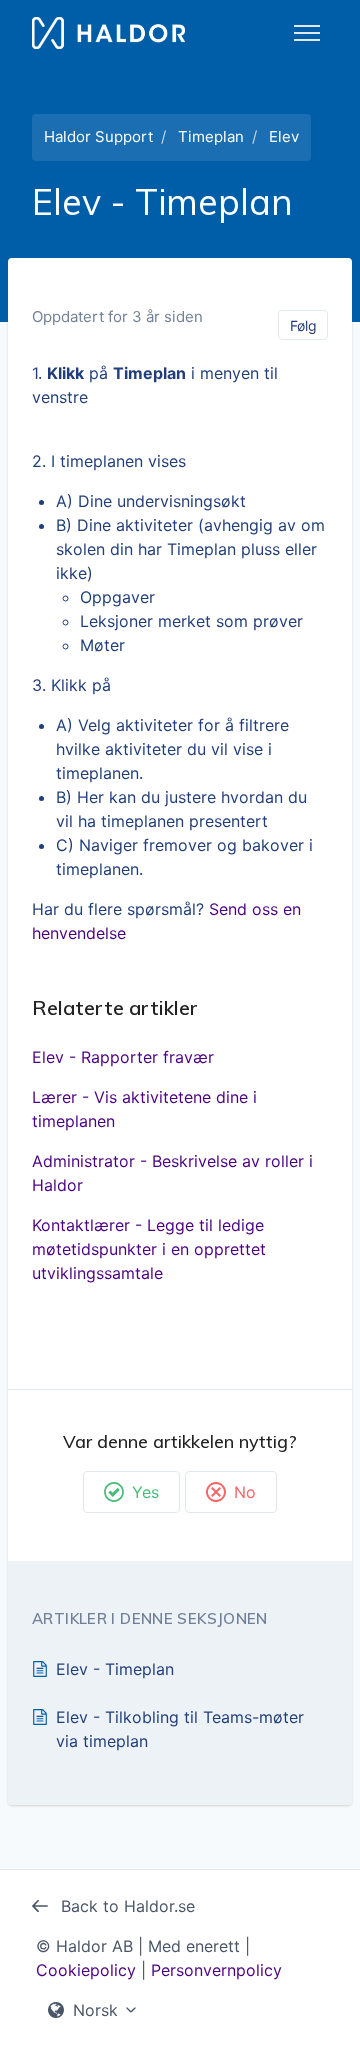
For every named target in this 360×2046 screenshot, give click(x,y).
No (245, 1492)
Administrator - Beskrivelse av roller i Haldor (172, 1173)
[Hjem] (108, 33)
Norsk (95, 2010)
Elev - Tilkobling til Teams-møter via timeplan (180, 1729)
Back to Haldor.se (125, 1906)
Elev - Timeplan (115, 1669)
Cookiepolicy (86, 1970)
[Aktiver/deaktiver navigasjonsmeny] (307, 33)
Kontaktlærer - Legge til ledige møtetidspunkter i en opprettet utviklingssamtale (149, 1249)
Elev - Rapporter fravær (123, 1057)
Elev (284, 136)
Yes (145, 1492)
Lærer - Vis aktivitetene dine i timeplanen (144, 1109)
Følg (303, 325)
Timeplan (211, 136)
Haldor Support (98, 136)
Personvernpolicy (216, 1970)
